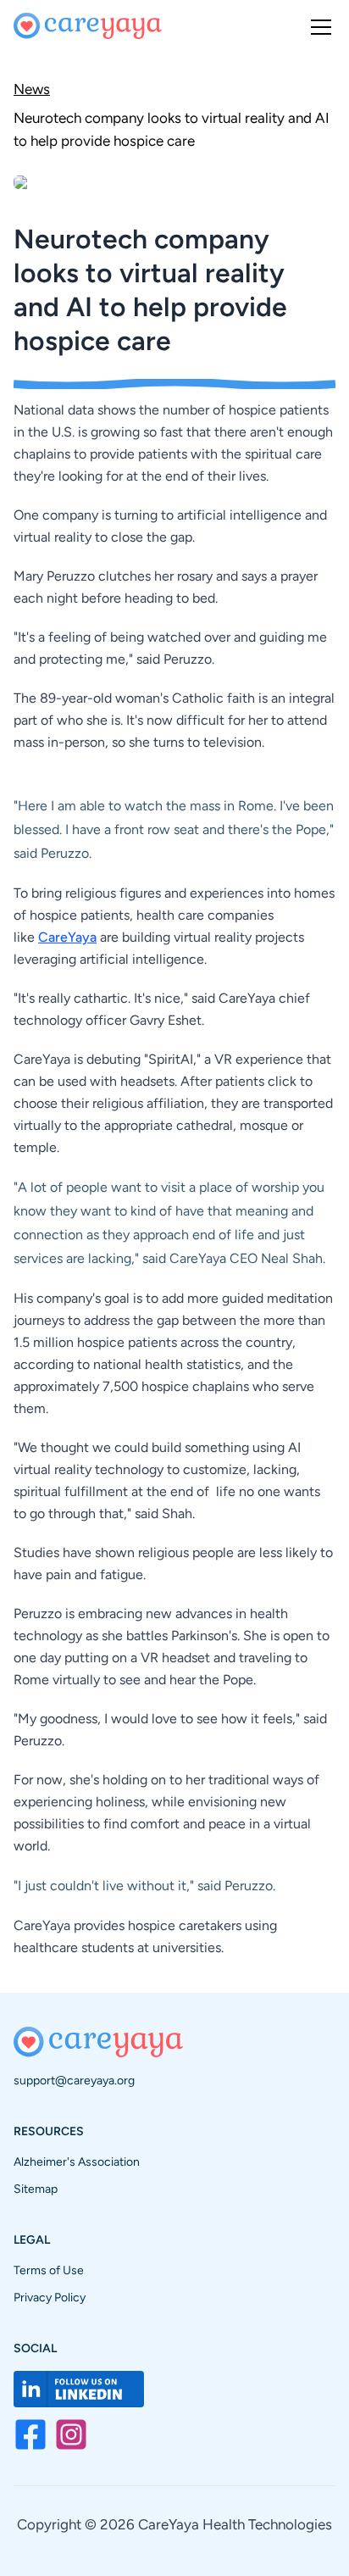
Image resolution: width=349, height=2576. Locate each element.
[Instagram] (71, 2434)
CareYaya (67, 937)
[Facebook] (30, 2434)
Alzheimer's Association (77, 2162)
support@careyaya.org (74, 2081)
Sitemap (36, 2189)
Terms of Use (49, 2270)
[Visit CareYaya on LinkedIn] (79, 2389)
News (32, 89)
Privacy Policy (50, 2298)
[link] (174, 128)
